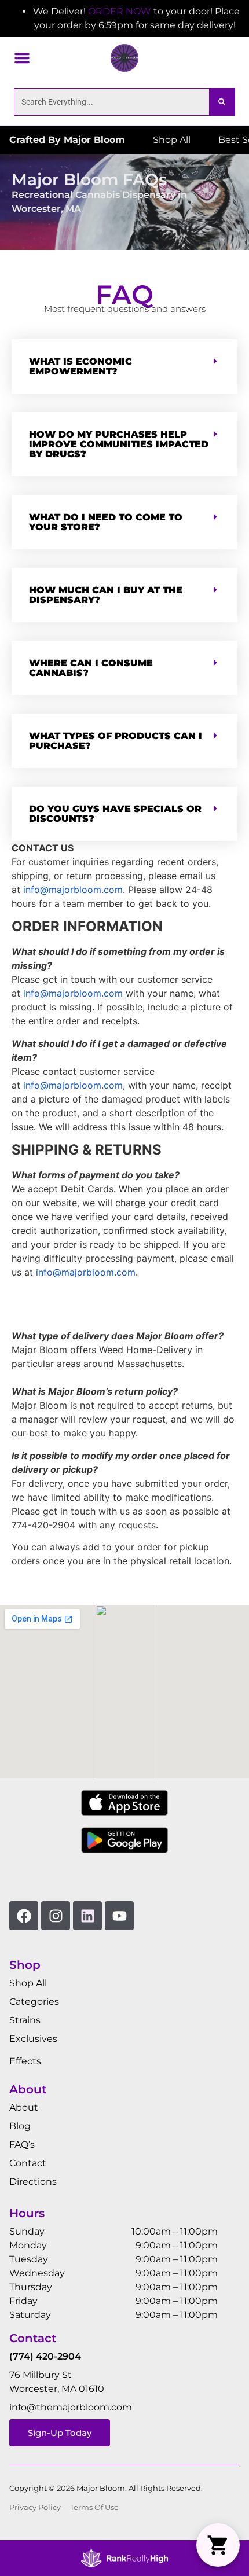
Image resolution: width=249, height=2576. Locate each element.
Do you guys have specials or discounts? (115, 814)
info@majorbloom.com (73, 890)
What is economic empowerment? (80, 366)
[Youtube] (119, 1916)
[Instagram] (56, 1916)
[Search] (222, 102)
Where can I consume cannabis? (91, 668)
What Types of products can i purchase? (116, 741)
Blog (20, 2126)
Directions (33, 2182)
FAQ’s (22, 2145)
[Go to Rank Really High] (124, 2558)
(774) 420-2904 (45, 2356)
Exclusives (33, 2039)
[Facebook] (24, 1916)
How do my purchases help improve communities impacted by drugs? (119, 444)
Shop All (28, 1983)
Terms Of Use (94, 2507)
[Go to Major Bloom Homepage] (124, 58)
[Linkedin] (87, 1916)
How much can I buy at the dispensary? (106, 595)
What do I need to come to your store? (106, 522)
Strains (25, 2020)
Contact (28, 2163)
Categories (34, 2002)
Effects (25, 2061)
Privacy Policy (35, 2507)
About (24, 2108)
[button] (22, 58)
